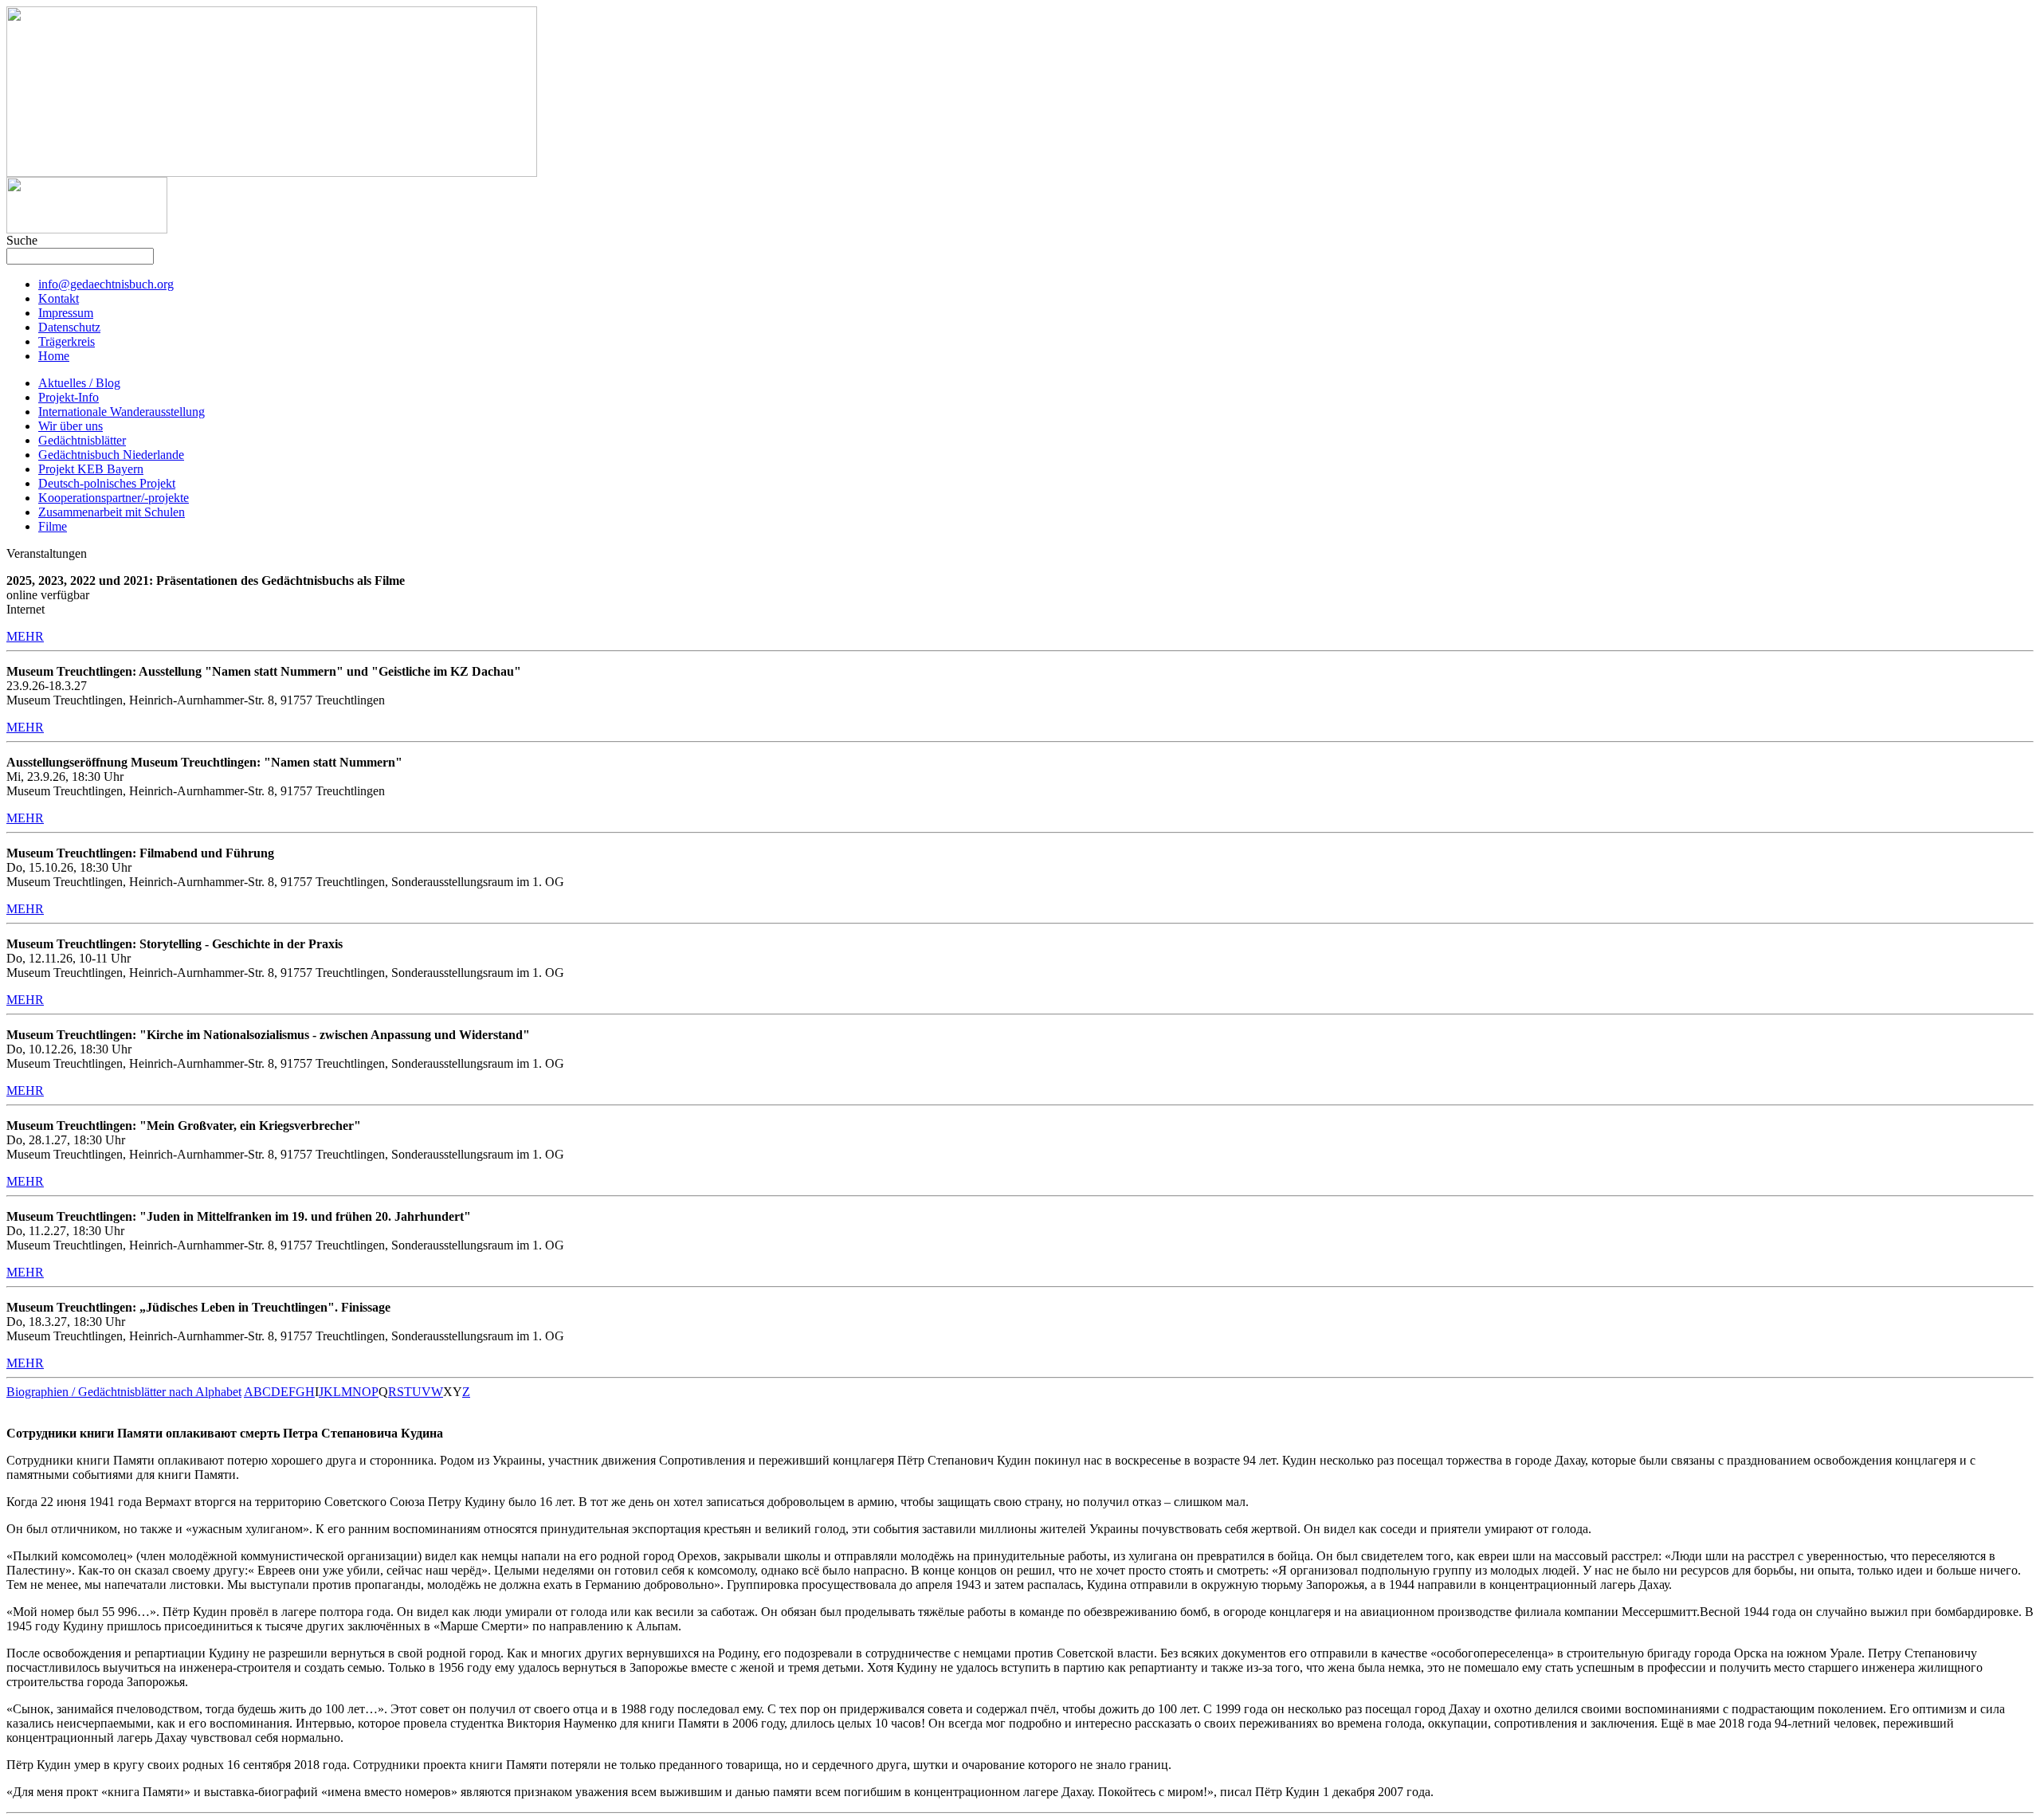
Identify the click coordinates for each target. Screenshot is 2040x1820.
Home (54, 356)
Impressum (66, 313)
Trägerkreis (67, 341)
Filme (53, 526)
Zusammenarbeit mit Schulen (112, 512)
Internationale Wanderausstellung (122, 412)
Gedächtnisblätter (82, 440)
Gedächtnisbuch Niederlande (111, 455)
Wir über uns (71, 426)
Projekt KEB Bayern (91, 469)
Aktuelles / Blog (79, 383)
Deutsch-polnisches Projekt (107, 483)
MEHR (25, 636)
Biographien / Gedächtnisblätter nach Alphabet (124, 1392)
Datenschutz (69, 327)
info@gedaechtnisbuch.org (106, 284)
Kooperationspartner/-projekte (114, 498)
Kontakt (59, 298)
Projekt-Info (69, 397)
